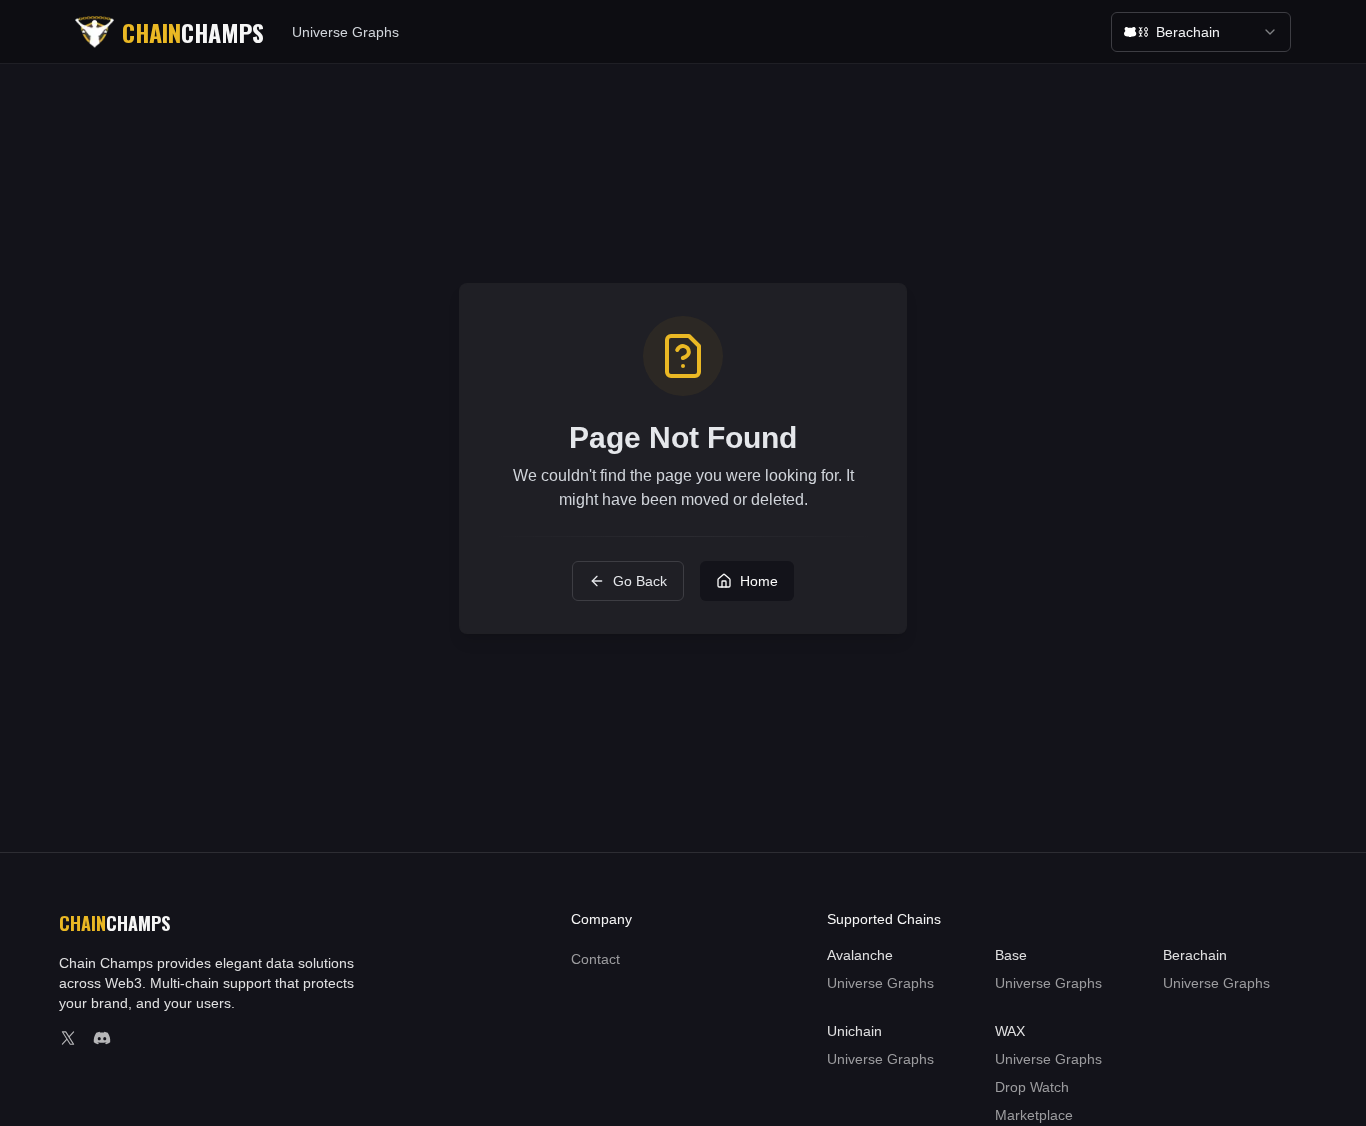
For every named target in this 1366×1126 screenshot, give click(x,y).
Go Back (640, 581)
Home (759, 581)
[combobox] (1201, 32)
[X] (68, 1038)
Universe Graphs (345, 32)
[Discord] (102, 1038)
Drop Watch (1032, 1087)
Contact (595, 959)
